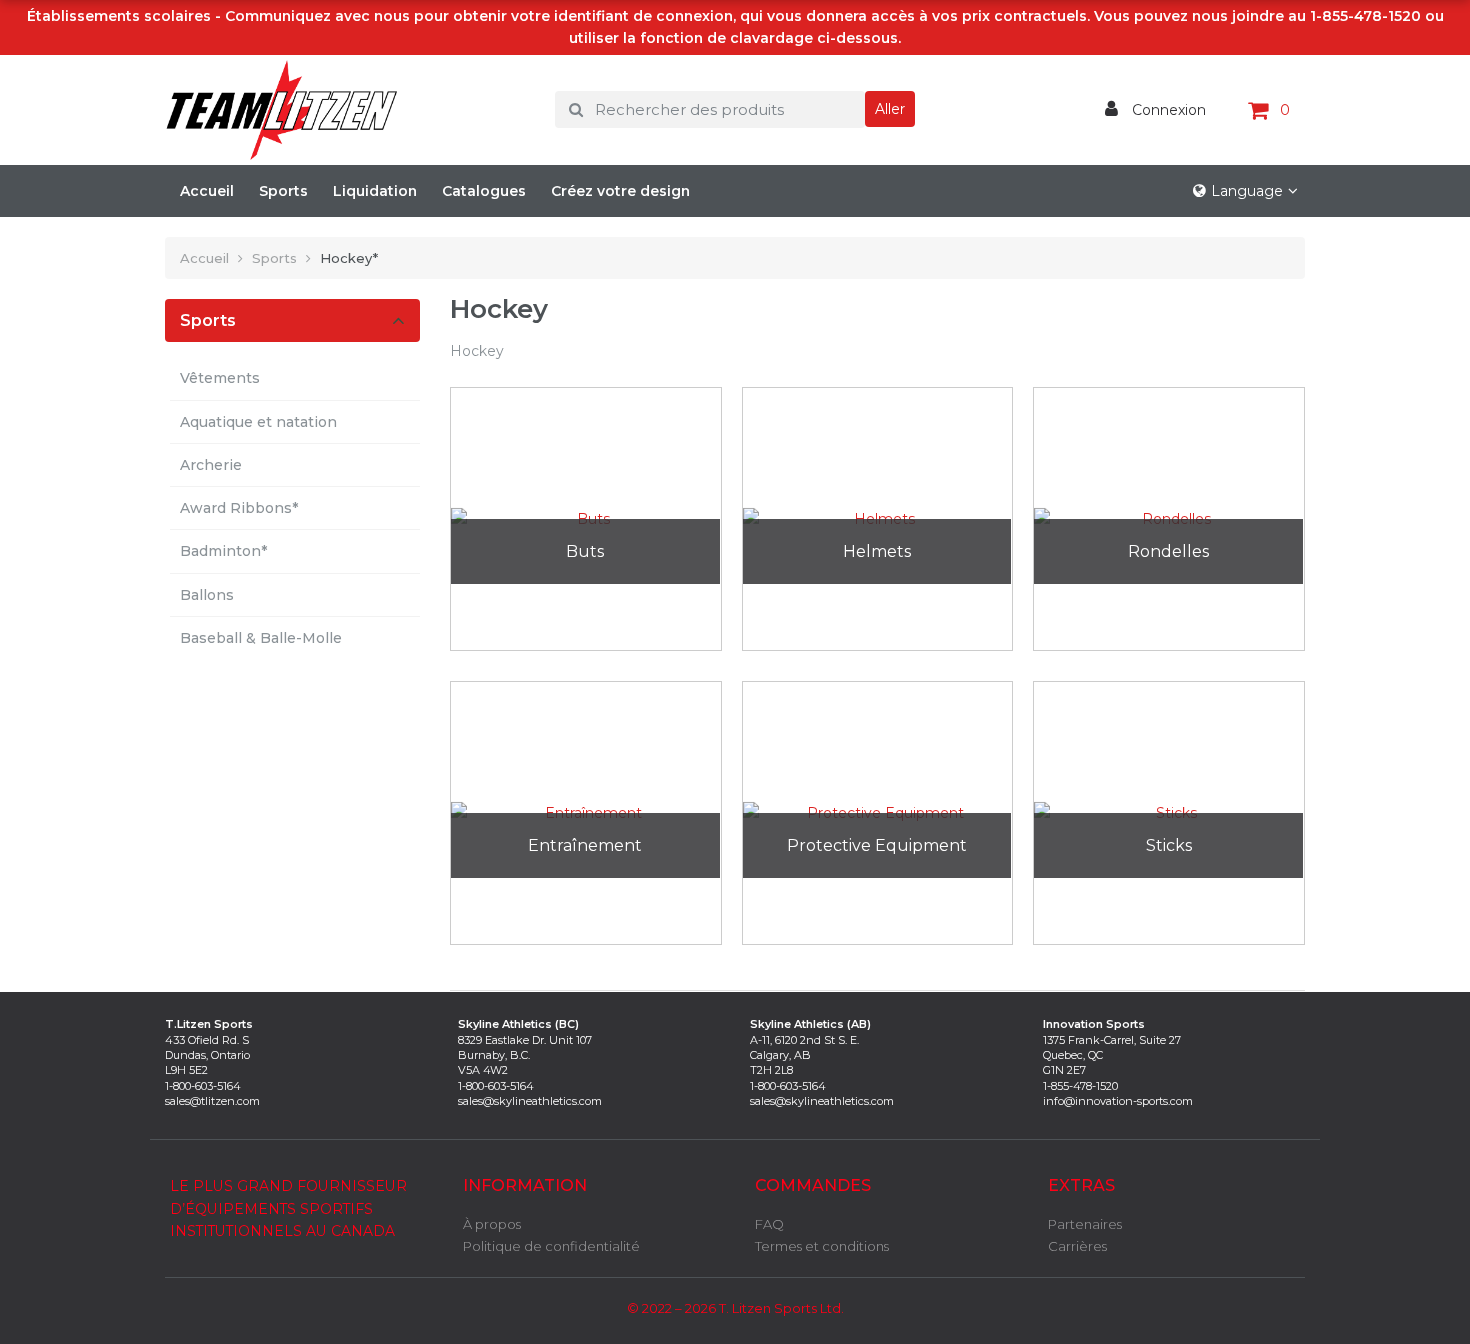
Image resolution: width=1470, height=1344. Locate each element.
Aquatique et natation (258, 422)
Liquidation (375, 191)
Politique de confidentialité (551, 1246)
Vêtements (220, 378)
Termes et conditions (822, 1246)
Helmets (877, 551)
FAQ (769, 1224)
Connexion (1167, 110)
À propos (492, 1224)
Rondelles (1168, 551)
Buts (585, 551)
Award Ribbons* (239, 508)
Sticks (1169, 845)
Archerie (211, 465)
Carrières (1077, 1246)
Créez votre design (620, 191)
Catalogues (484, 191)
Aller (890, 109)
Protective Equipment (877, 845)
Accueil (207, 191)
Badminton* (223, 551)
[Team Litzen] (345, 110)
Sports (283, 191)
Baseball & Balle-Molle (261, 638)
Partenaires (1085, 1224)
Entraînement (585, 845)
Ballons (207, 595)
